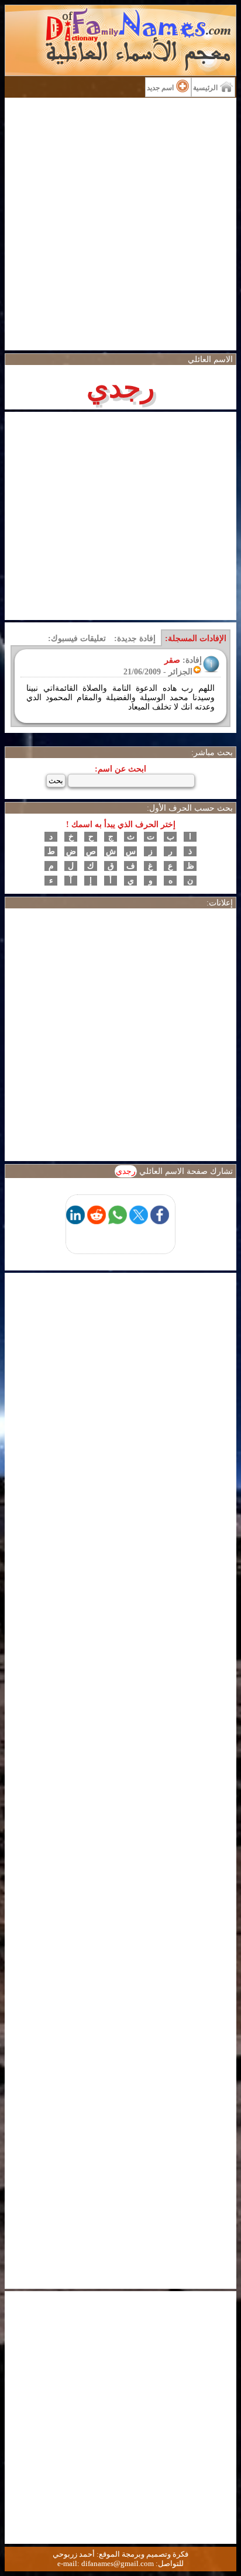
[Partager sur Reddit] (97, 1221)
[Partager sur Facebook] (160, 1221)
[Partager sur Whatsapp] (118, 1221)
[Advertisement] (120, 224)
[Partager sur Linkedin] (75, 1221)
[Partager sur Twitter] (139, 1221)
